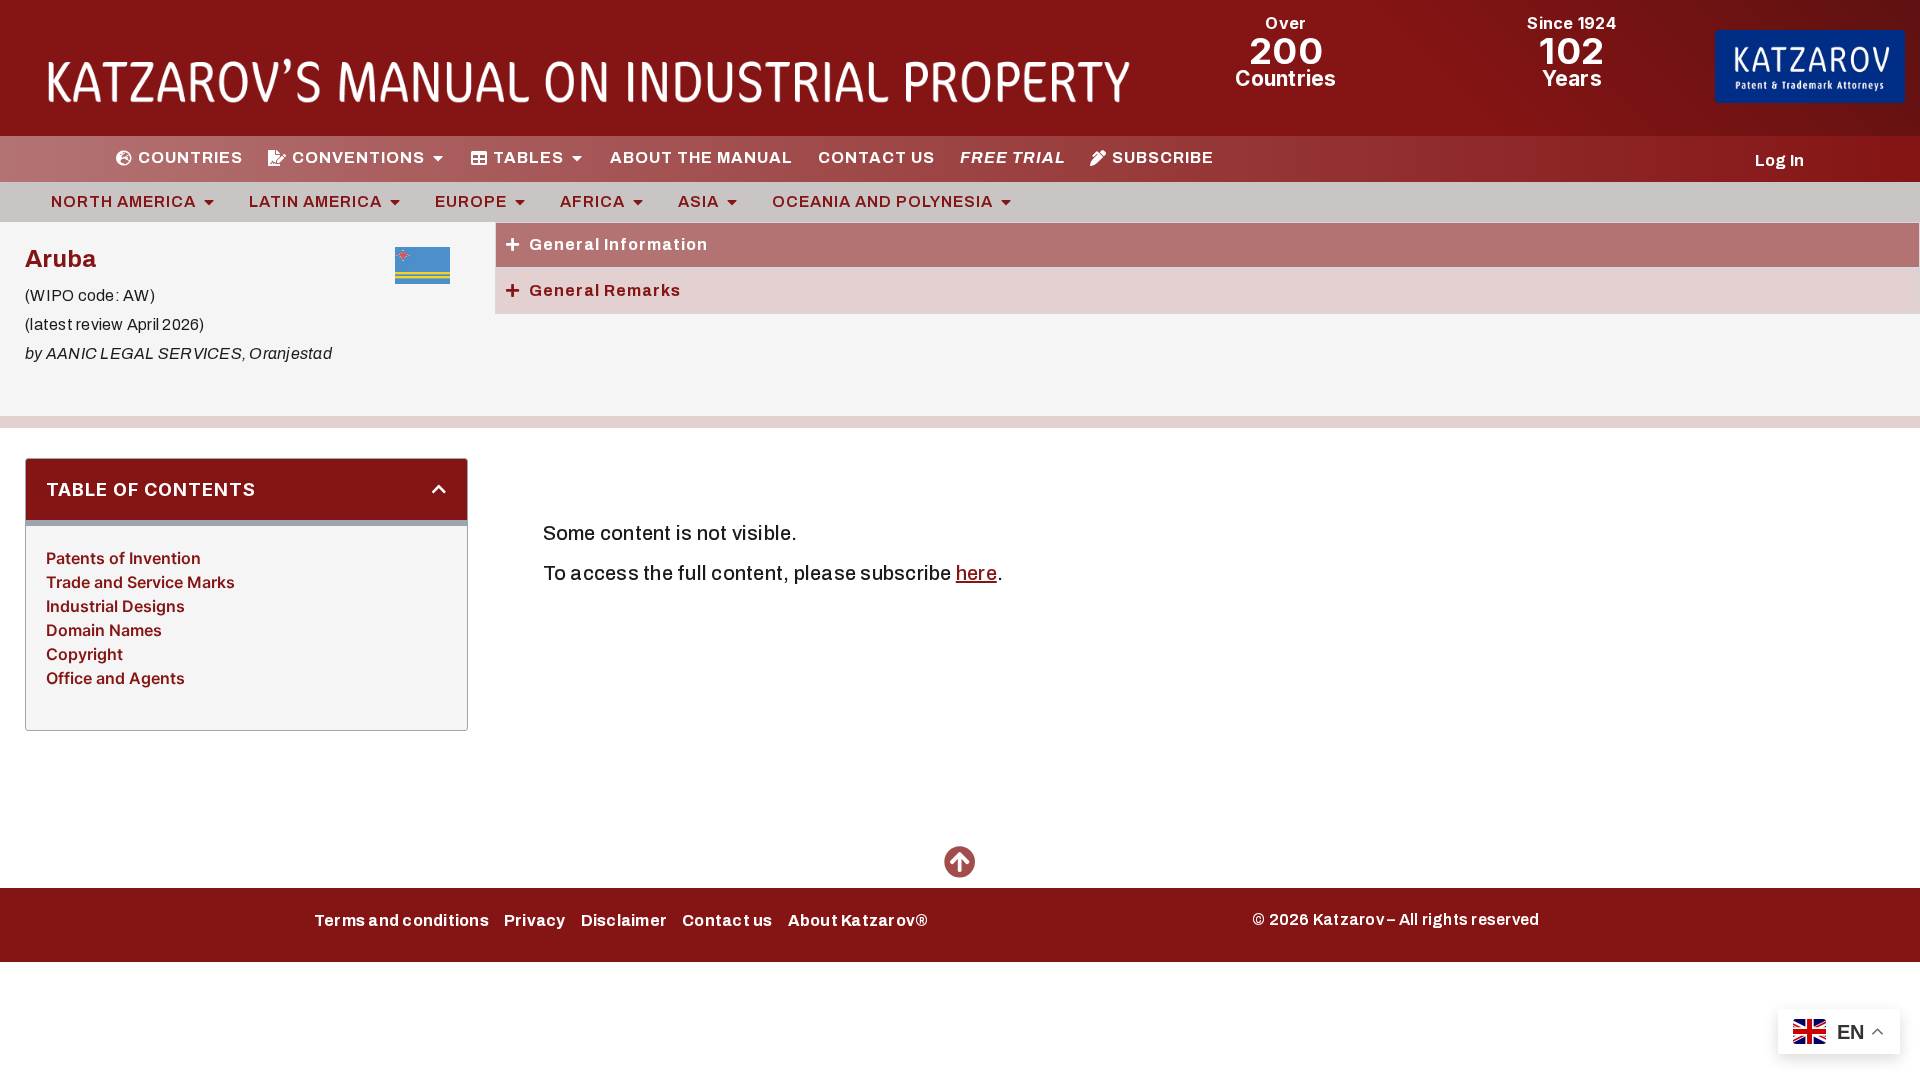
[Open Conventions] (438, 158)
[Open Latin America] (395, 202)
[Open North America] (209, 202)
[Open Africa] (638, 202)
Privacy (535, 920)
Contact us (727, 920)
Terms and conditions (401, 920)
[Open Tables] (577, 158)
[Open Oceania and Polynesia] (1006, 202)
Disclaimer (624, 920)
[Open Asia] (732, 202)
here (976, 573)
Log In (1780, 160)
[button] (439, 489)
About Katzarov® (858, 920)
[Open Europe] (520, 202)
